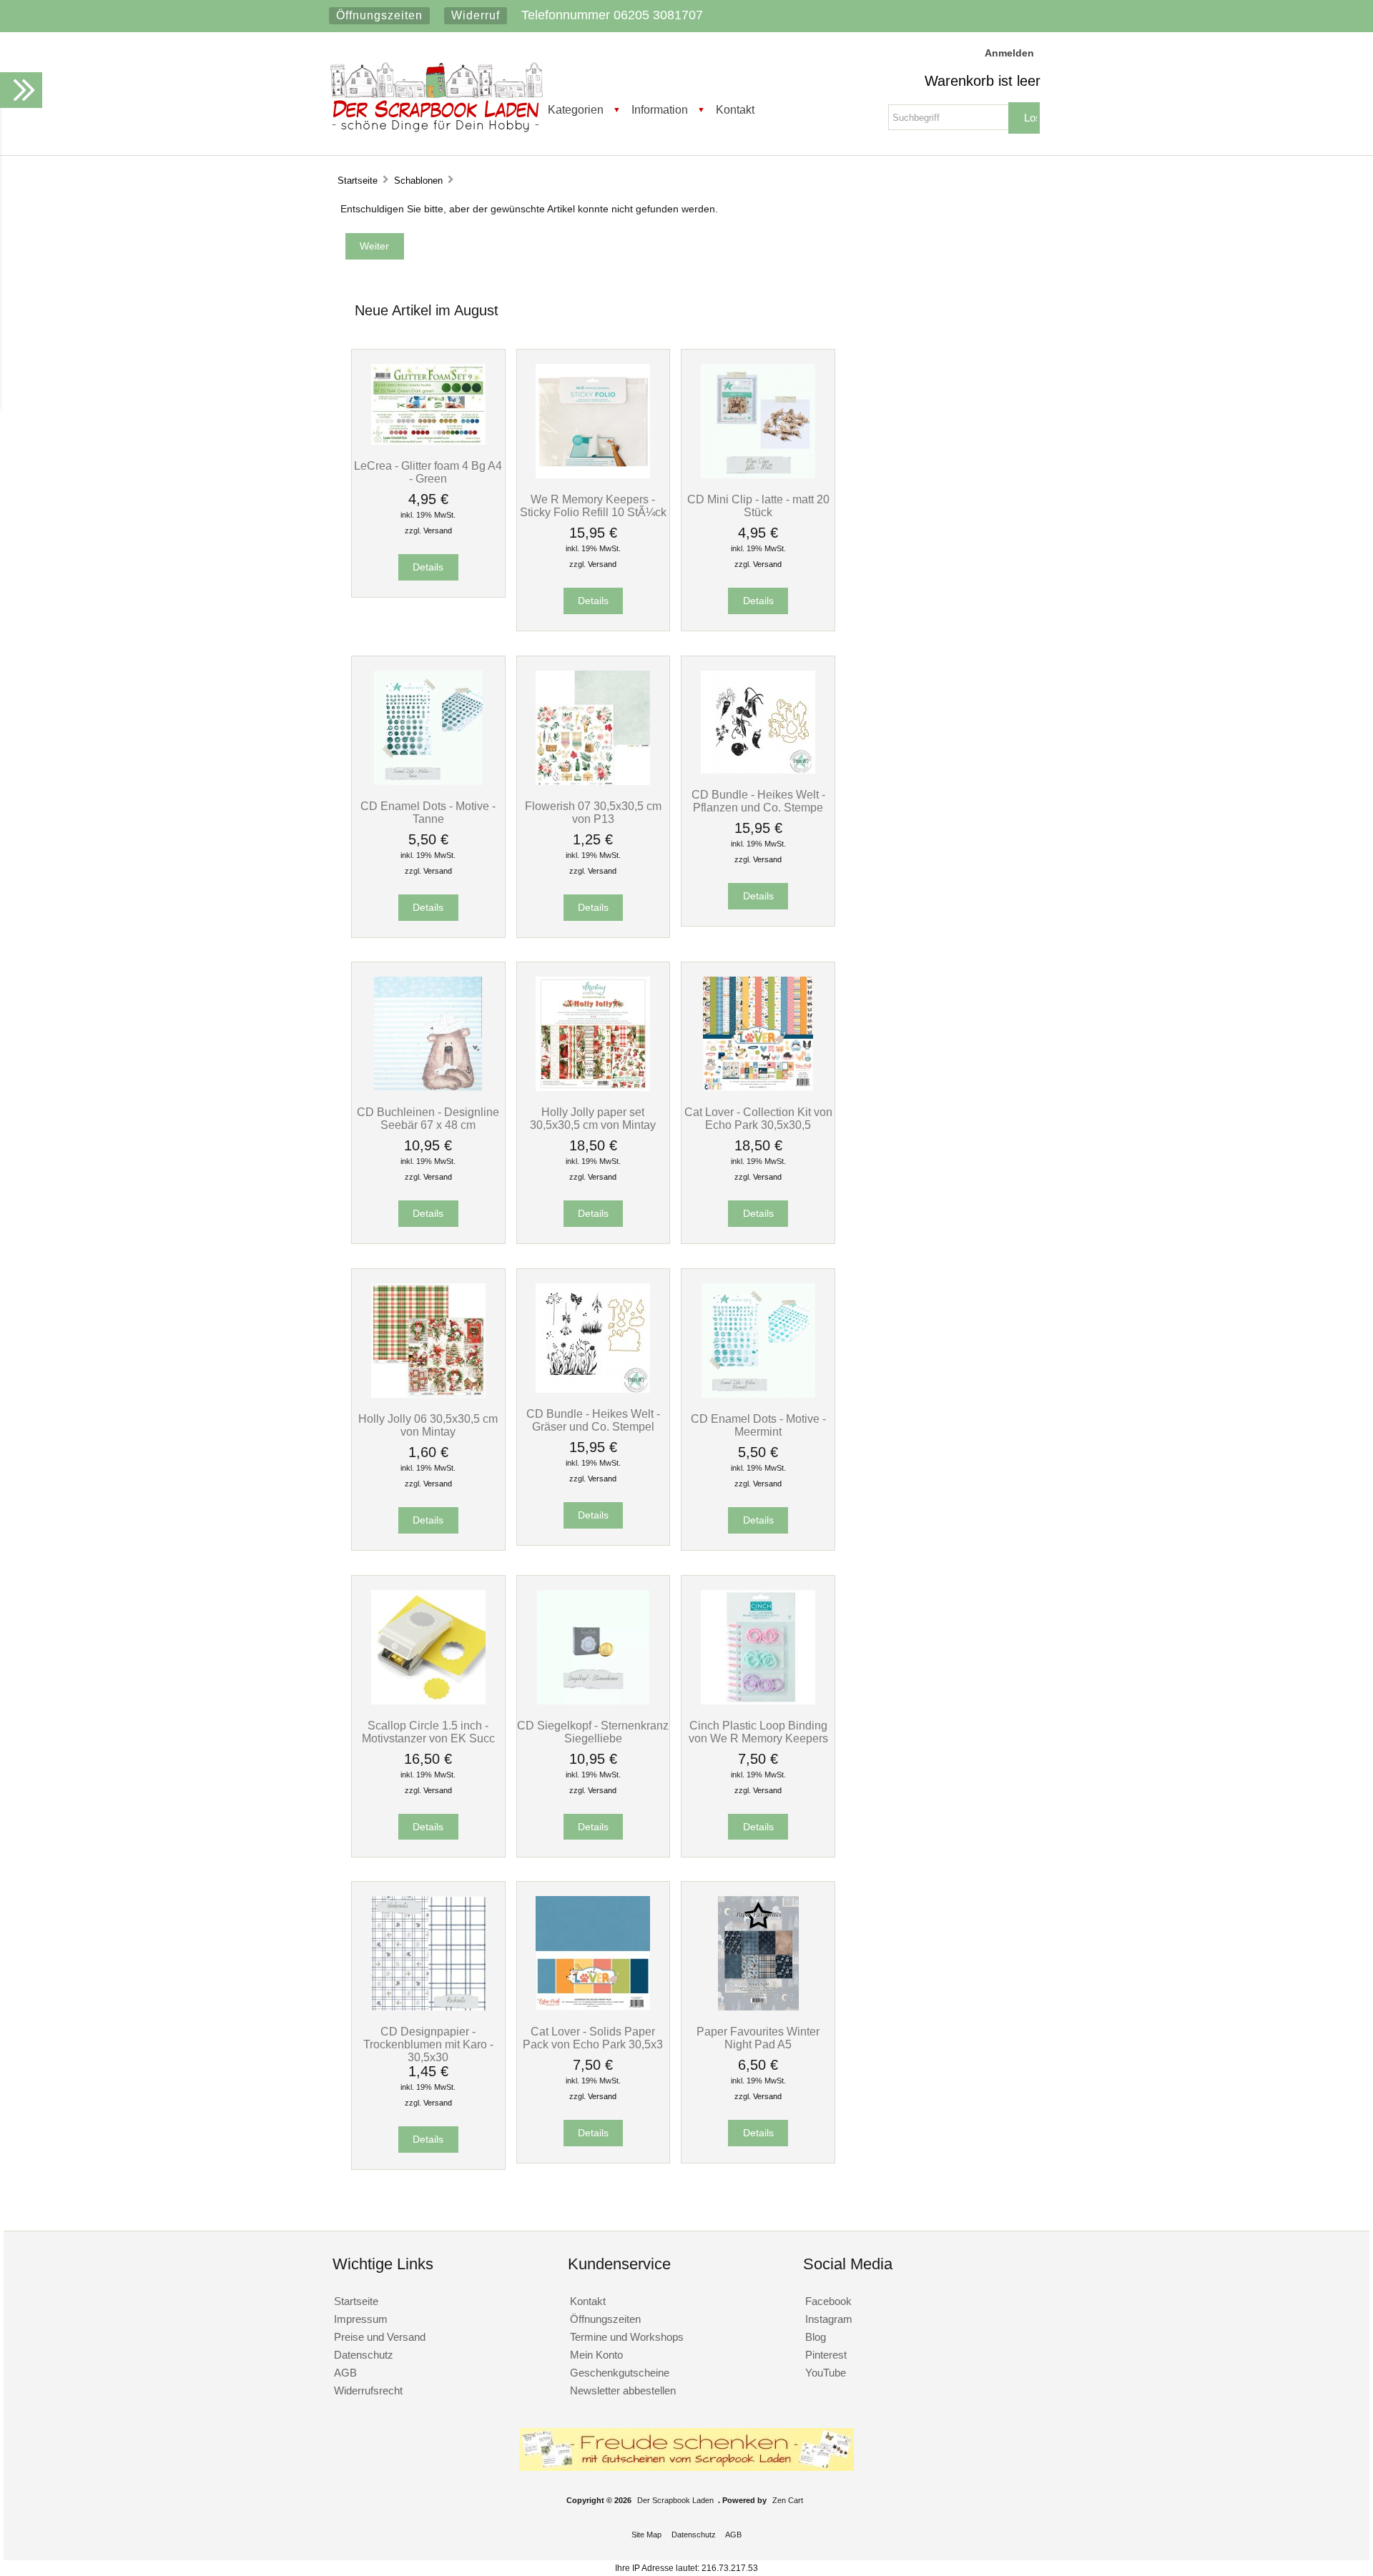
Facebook (828, 2301)
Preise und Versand (380, 2337)
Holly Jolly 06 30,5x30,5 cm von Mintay (428, 1425)
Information (660, 109)
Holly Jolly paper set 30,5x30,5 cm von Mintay (593, 1118)
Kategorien (576, 109)
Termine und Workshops (627, 2337)
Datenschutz (364, 2355)
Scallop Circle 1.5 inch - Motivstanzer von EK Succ (428, 1732)
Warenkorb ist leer (983, 81)
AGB (345, 2373)
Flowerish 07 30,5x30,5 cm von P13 (593, 812)
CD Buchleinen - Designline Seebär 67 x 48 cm (428, 1118)
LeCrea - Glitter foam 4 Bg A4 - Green (428, 472)
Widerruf (476, 15)
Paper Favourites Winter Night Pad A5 (758, 2038)
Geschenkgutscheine (620, 2373)
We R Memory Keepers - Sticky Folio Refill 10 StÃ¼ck (593, 505)
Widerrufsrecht (368, 2390)
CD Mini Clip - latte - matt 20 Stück (758, 505)
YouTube (826, 2373)
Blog (816, 2337)
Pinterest (826, 2355)
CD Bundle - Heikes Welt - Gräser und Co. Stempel (593, 1420)
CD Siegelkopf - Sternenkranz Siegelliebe (593, 1732)
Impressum (361, 2319)
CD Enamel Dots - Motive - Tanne (428, 812)
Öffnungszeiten (379, 15)
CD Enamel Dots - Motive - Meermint (758, 1425)
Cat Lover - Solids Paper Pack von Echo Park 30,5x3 (593, 2038)
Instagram (829, 2319)
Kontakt (735, 109)
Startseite (358, 181)
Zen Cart (788, 2500)
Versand (438, 531)
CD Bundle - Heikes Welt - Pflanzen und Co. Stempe (758, 801)
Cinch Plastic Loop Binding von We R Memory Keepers (758, 1732)
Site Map (646, 2535)
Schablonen (418, 181)
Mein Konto (596, 2355)
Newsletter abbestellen (623, 2390)
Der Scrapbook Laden (675, 2500)
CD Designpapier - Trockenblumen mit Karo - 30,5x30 (428, 2044)
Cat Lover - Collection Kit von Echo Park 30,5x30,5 (758, 1118)
